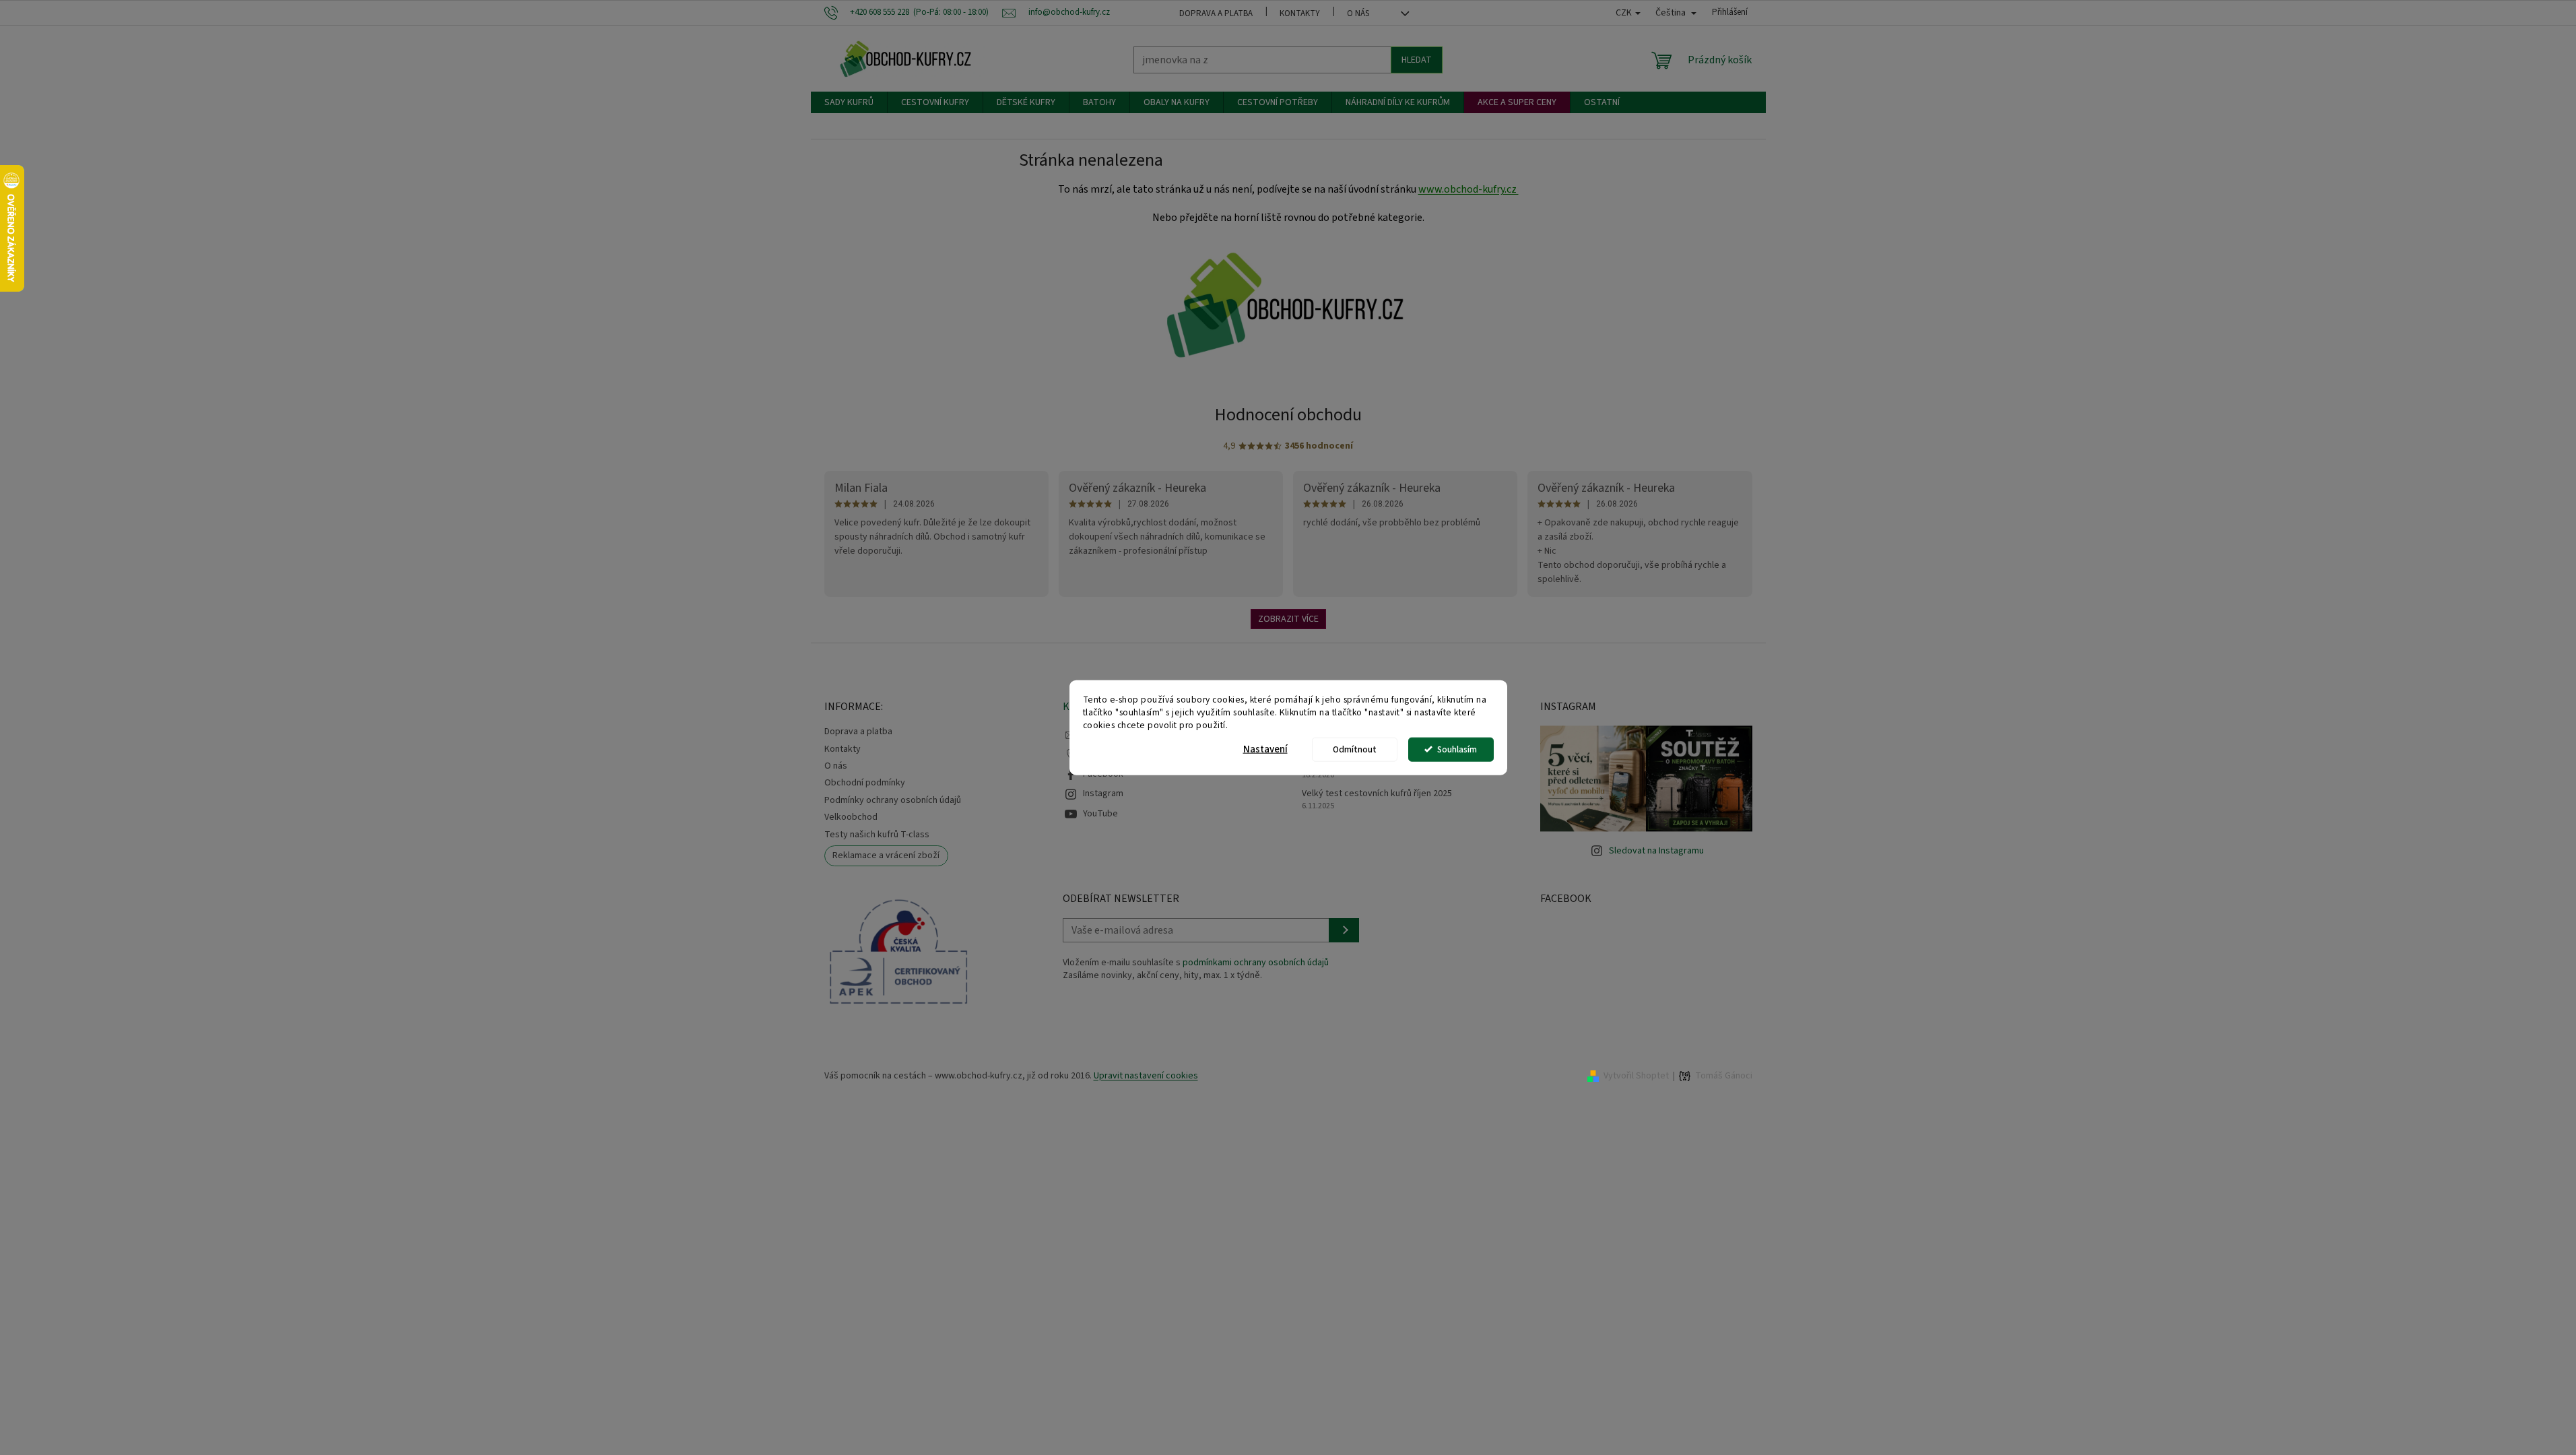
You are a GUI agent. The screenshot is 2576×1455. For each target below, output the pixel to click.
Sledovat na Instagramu (1656, 851)
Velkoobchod (851, 817)
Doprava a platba (1216, 13)
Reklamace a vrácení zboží (886, 855)
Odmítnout (1355, 749)
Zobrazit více (1288, 619)
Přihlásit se (1344, 930)
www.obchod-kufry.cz (1468, 189)
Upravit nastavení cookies (1146, 1076)
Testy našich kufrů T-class (877, 835)
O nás (1358, 13)
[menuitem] (849, 102)
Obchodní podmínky (865, 783)
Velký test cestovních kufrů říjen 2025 (1377, 794)
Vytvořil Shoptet (1636, 1076)
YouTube (1100, 814)
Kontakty (1300, 13)
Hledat (1417, 60)
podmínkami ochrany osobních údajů (1256, 963)
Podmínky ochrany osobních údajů (893, 800)
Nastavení (1265, 749)
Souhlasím (1457, 749)
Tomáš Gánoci (1724, 1076)
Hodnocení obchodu (1288, 415)
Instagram (1103, 794)
